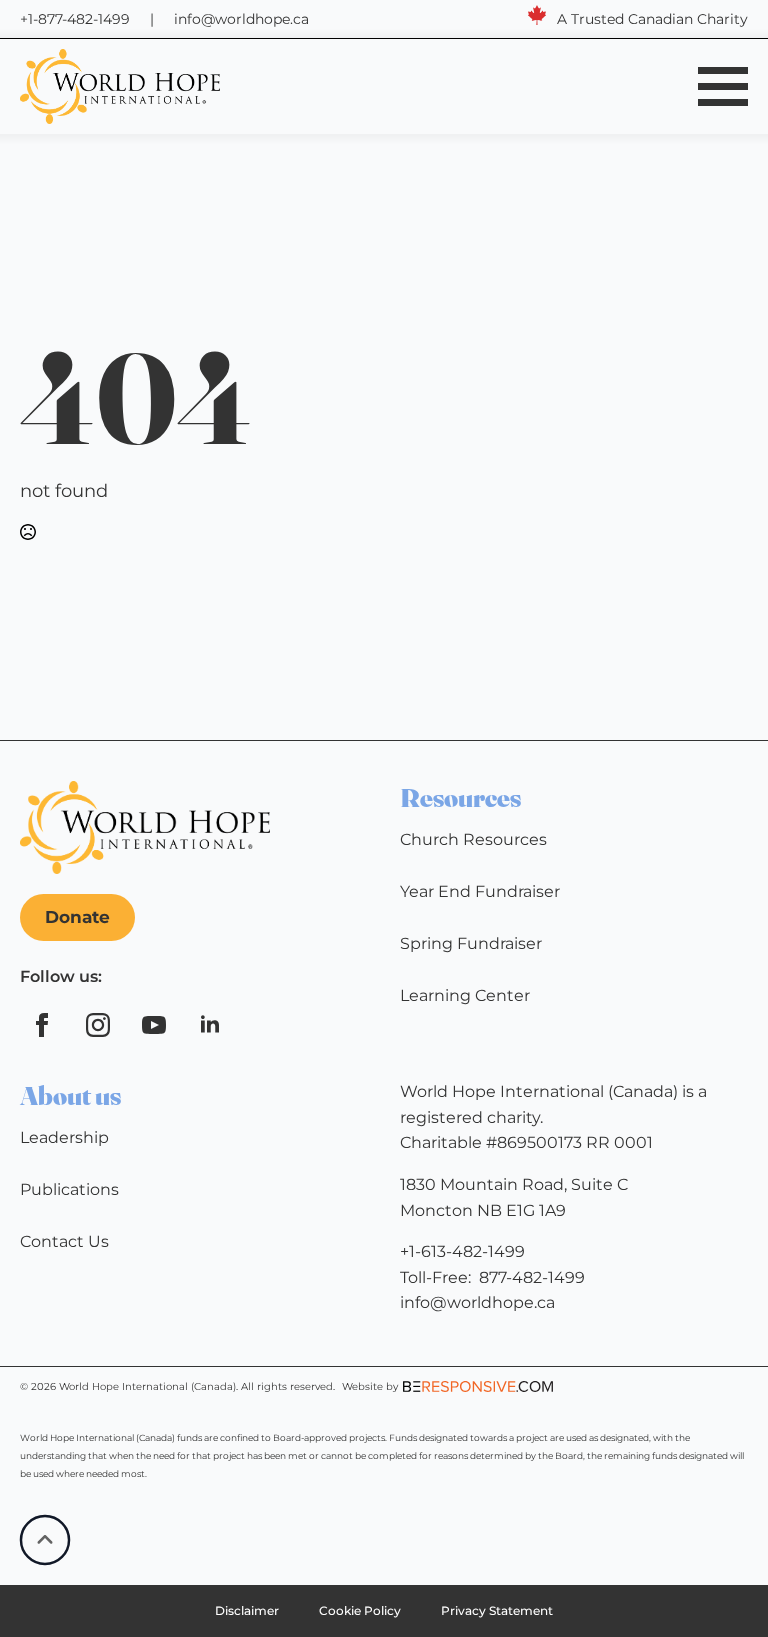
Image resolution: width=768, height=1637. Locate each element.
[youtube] (154, 1025)
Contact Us (64, 1241)
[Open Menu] (723, 86)
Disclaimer (247, 1610)
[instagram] (98, 1025)
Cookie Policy (360, 1610)
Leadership (64, 1137)
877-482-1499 (532, 1277)
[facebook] (42, 1025)
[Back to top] (45, 1540)
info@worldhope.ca (241, 19)
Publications (69, 1189)
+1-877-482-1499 (75, 19)
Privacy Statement (497, 1610)
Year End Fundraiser (480, 891)
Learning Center (465, 995)
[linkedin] (210, 1025)
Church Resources (473, 839)
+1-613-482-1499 (462, 1251)
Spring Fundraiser (471, 943)
